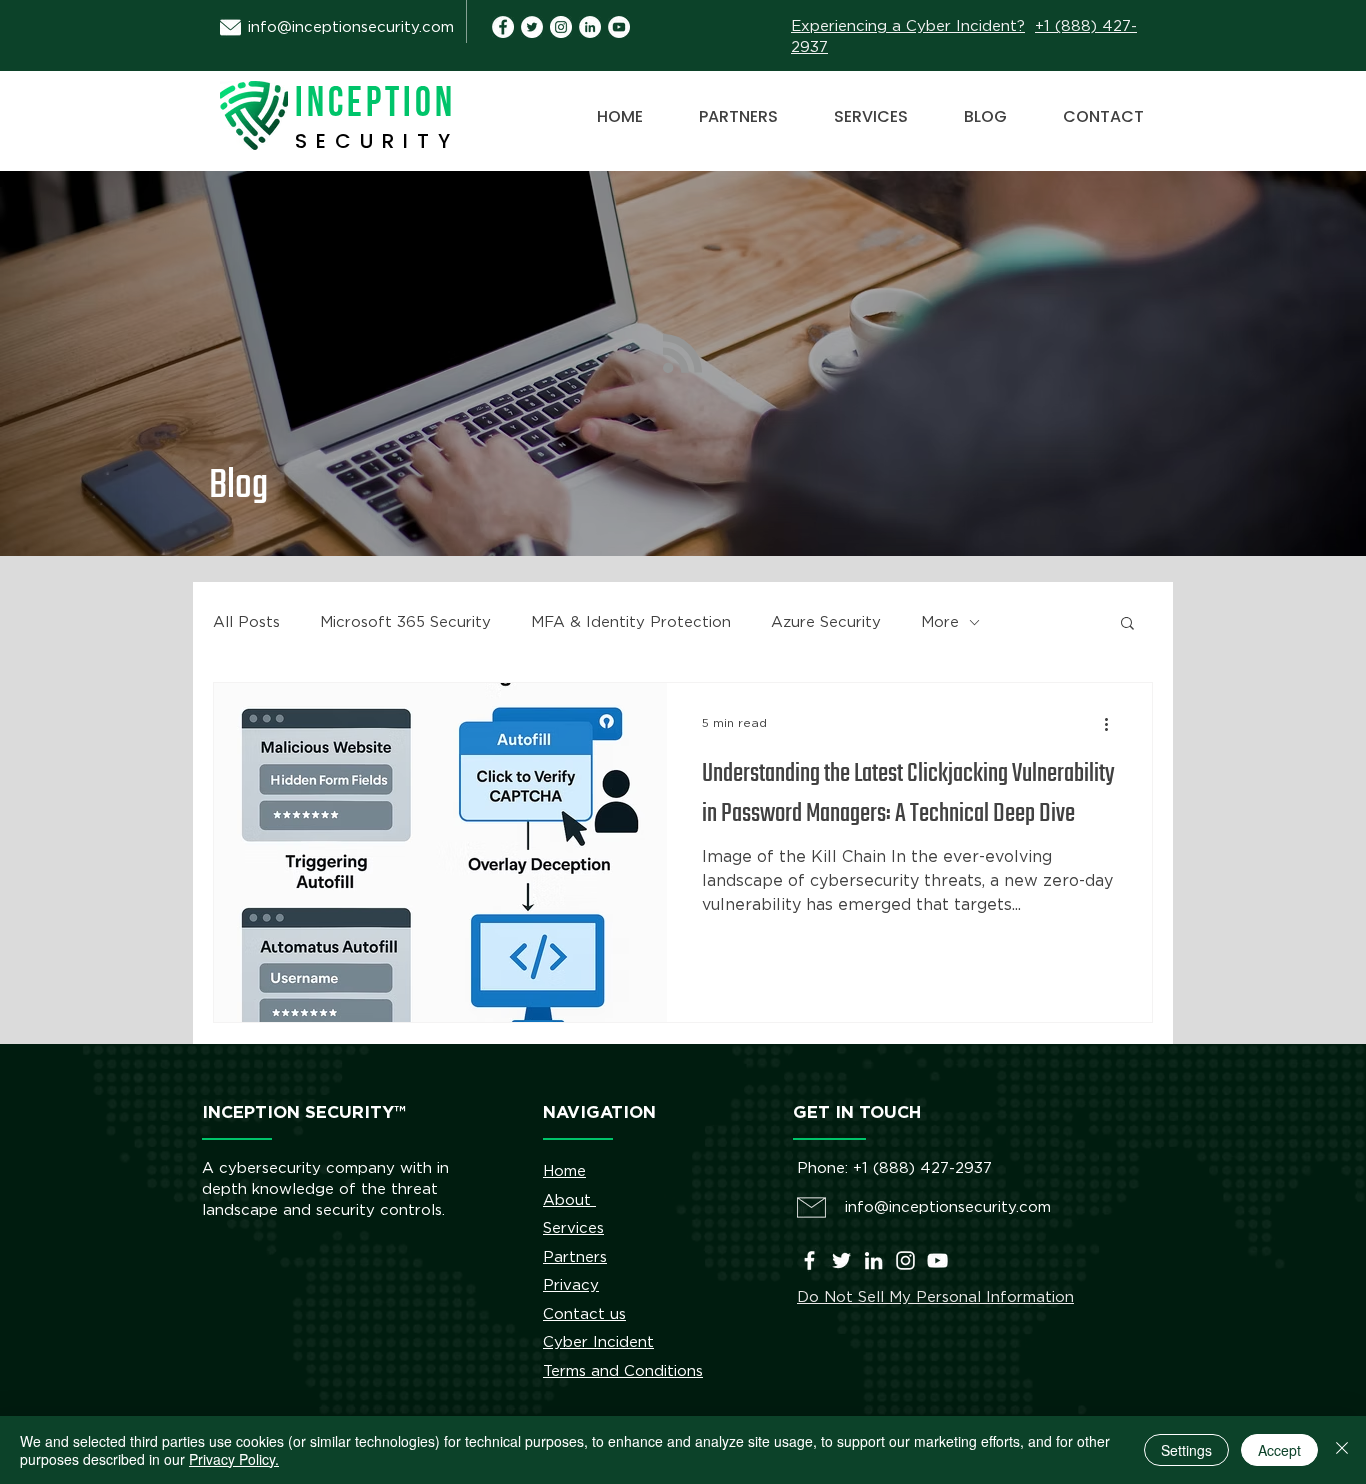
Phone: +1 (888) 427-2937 (894, 1168)
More (940, 622)
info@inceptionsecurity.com (351, 27)
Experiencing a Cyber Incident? (908, 26)
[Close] (1342, 1450)
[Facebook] (809, 1260)
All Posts (246, 622)
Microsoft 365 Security (405, 622)
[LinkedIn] (873, 1260)
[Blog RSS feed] (682, 354)
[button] (1127, 624)
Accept (1279, 1450)
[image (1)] (503, 27)
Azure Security (826, 622)
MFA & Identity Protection (631, 622)
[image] (590, 27)
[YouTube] (619, 27)
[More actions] (1113, 724)
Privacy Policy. (234, 1459)
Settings (1186, 1450)
